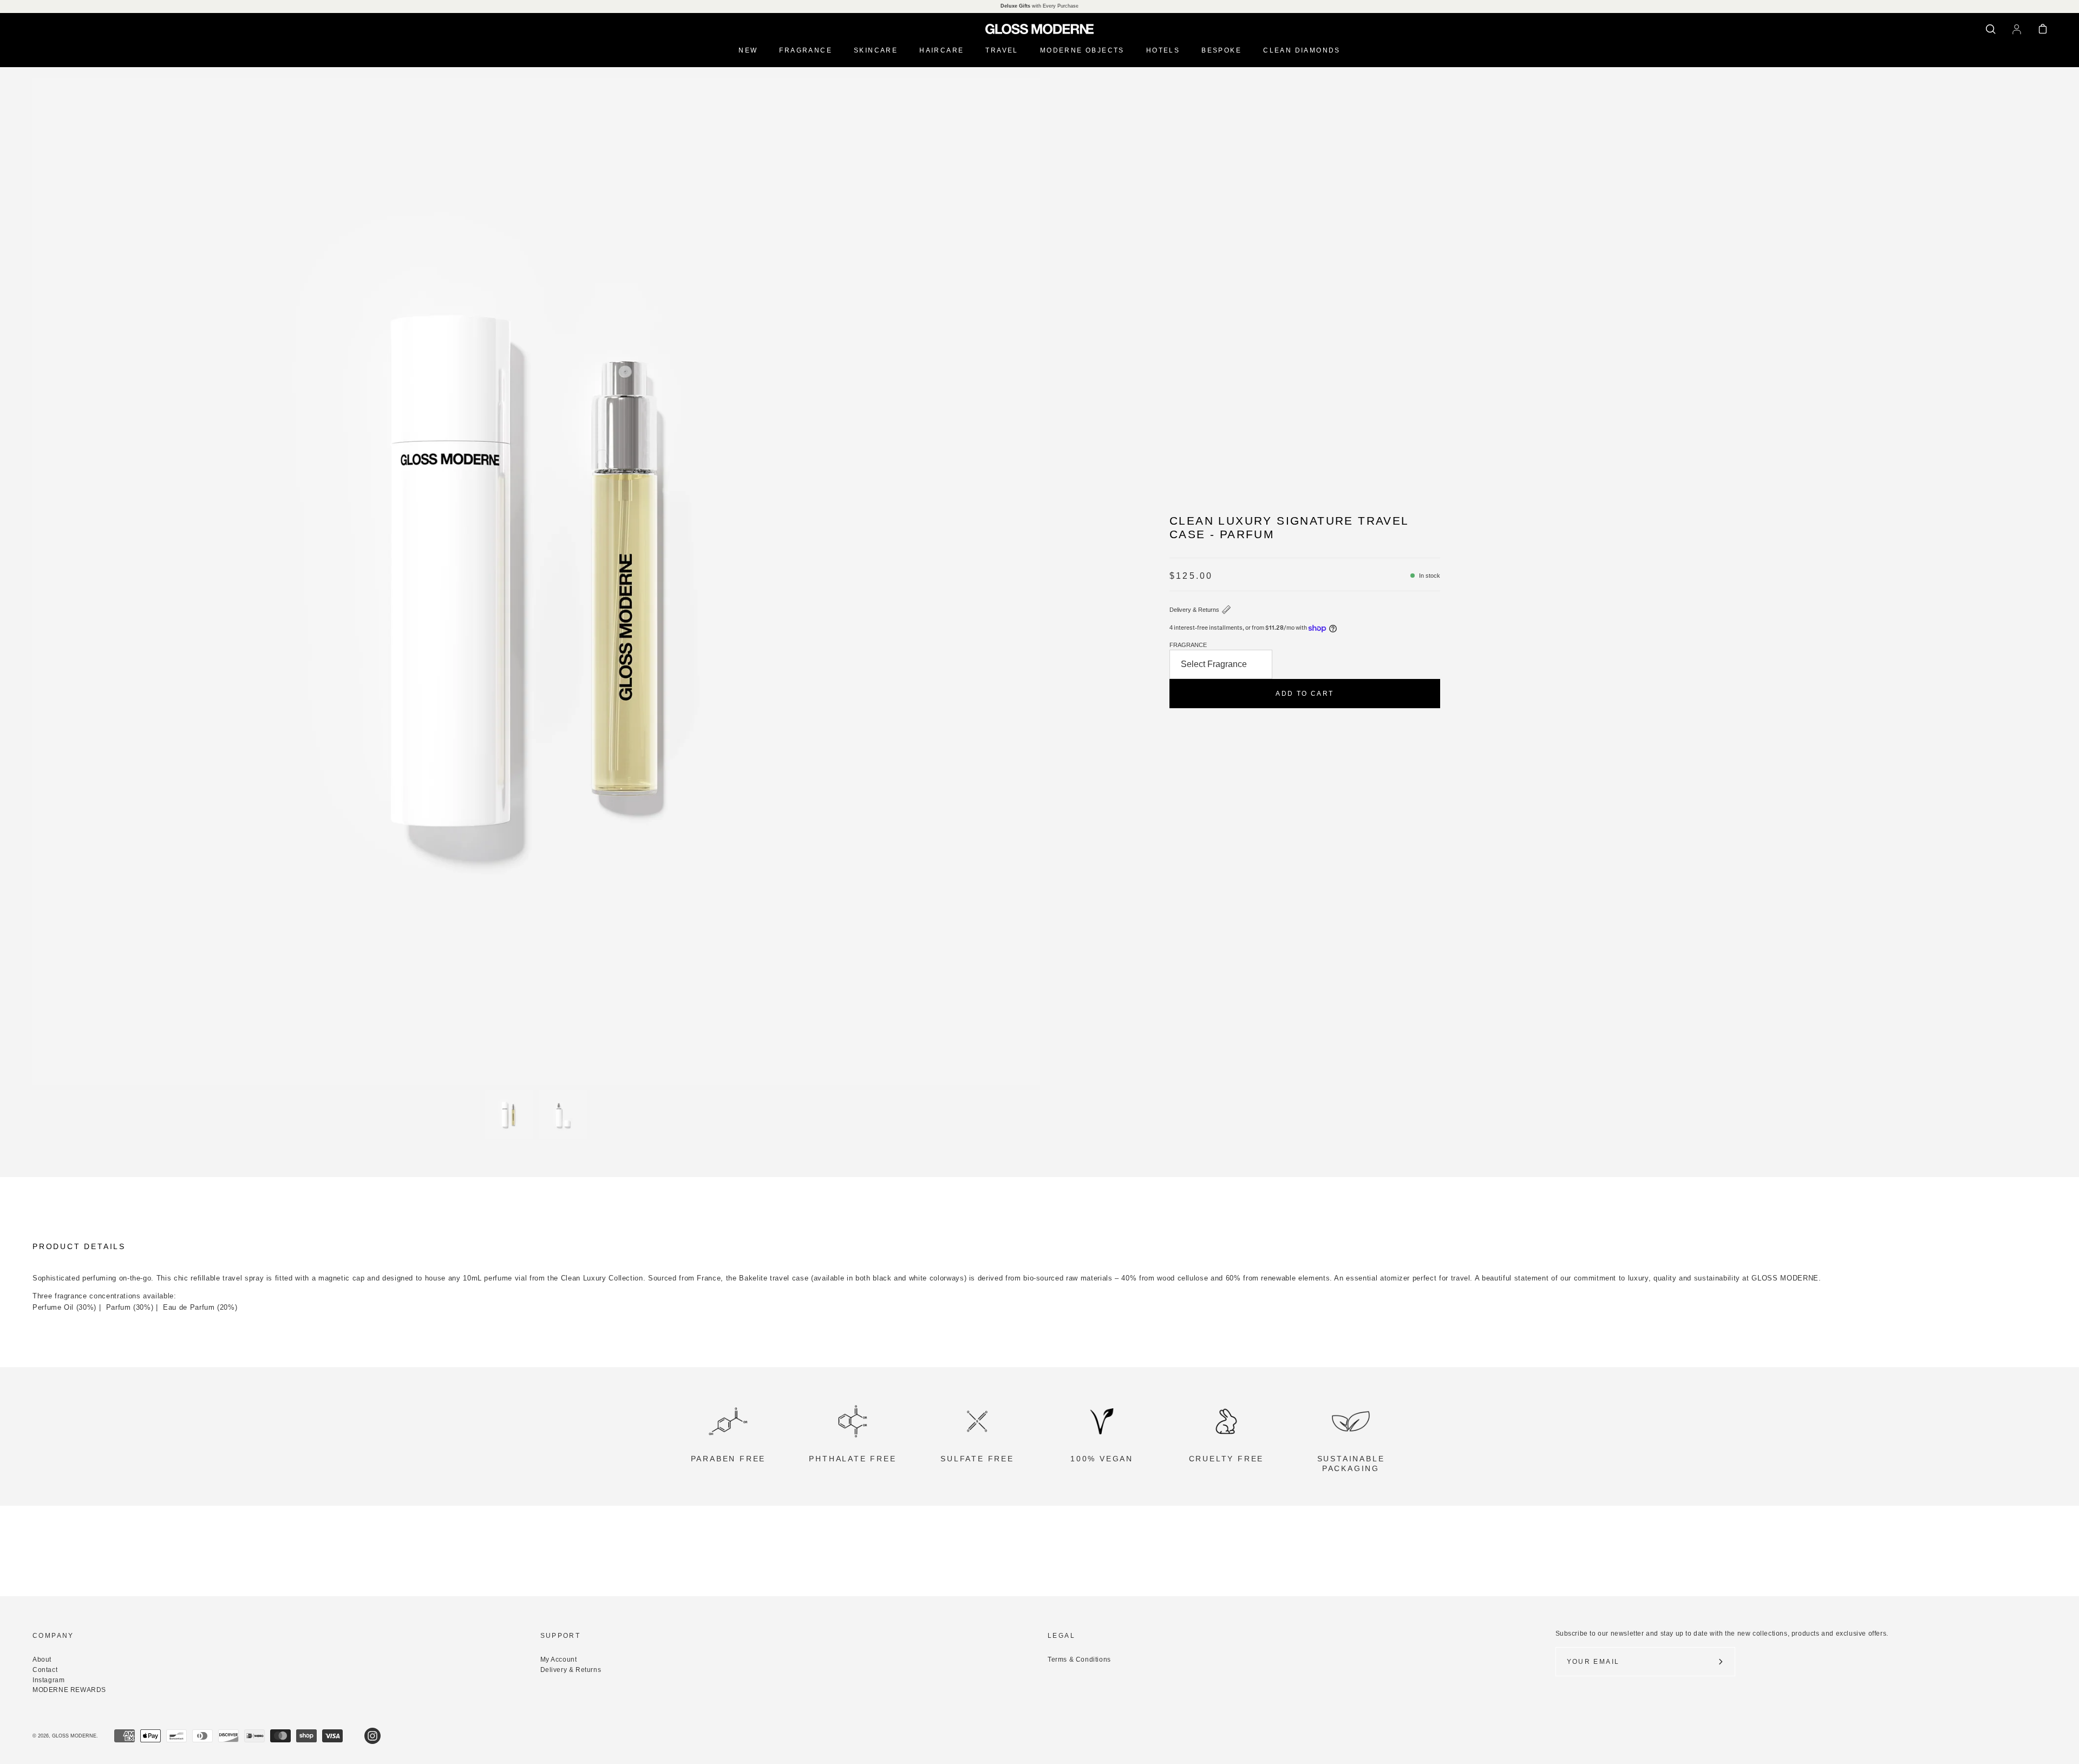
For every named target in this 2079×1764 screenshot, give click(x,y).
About (42, 1660)
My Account (559, 1660)
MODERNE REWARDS (69, 1690)
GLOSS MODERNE (74, 1736)
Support (561, 1636)
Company (53, 1636)
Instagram (48, 1680)
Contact (45, 1670)
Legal (1061, 1636)
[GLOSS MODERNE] (1039, 29)
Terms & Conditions (1079, 1660)
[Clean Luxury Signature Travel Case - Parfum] (509, 1115)
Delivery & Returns (1194, 610)
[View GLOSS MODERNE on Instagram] (372, 1736)
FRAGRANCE (1188, 645)
